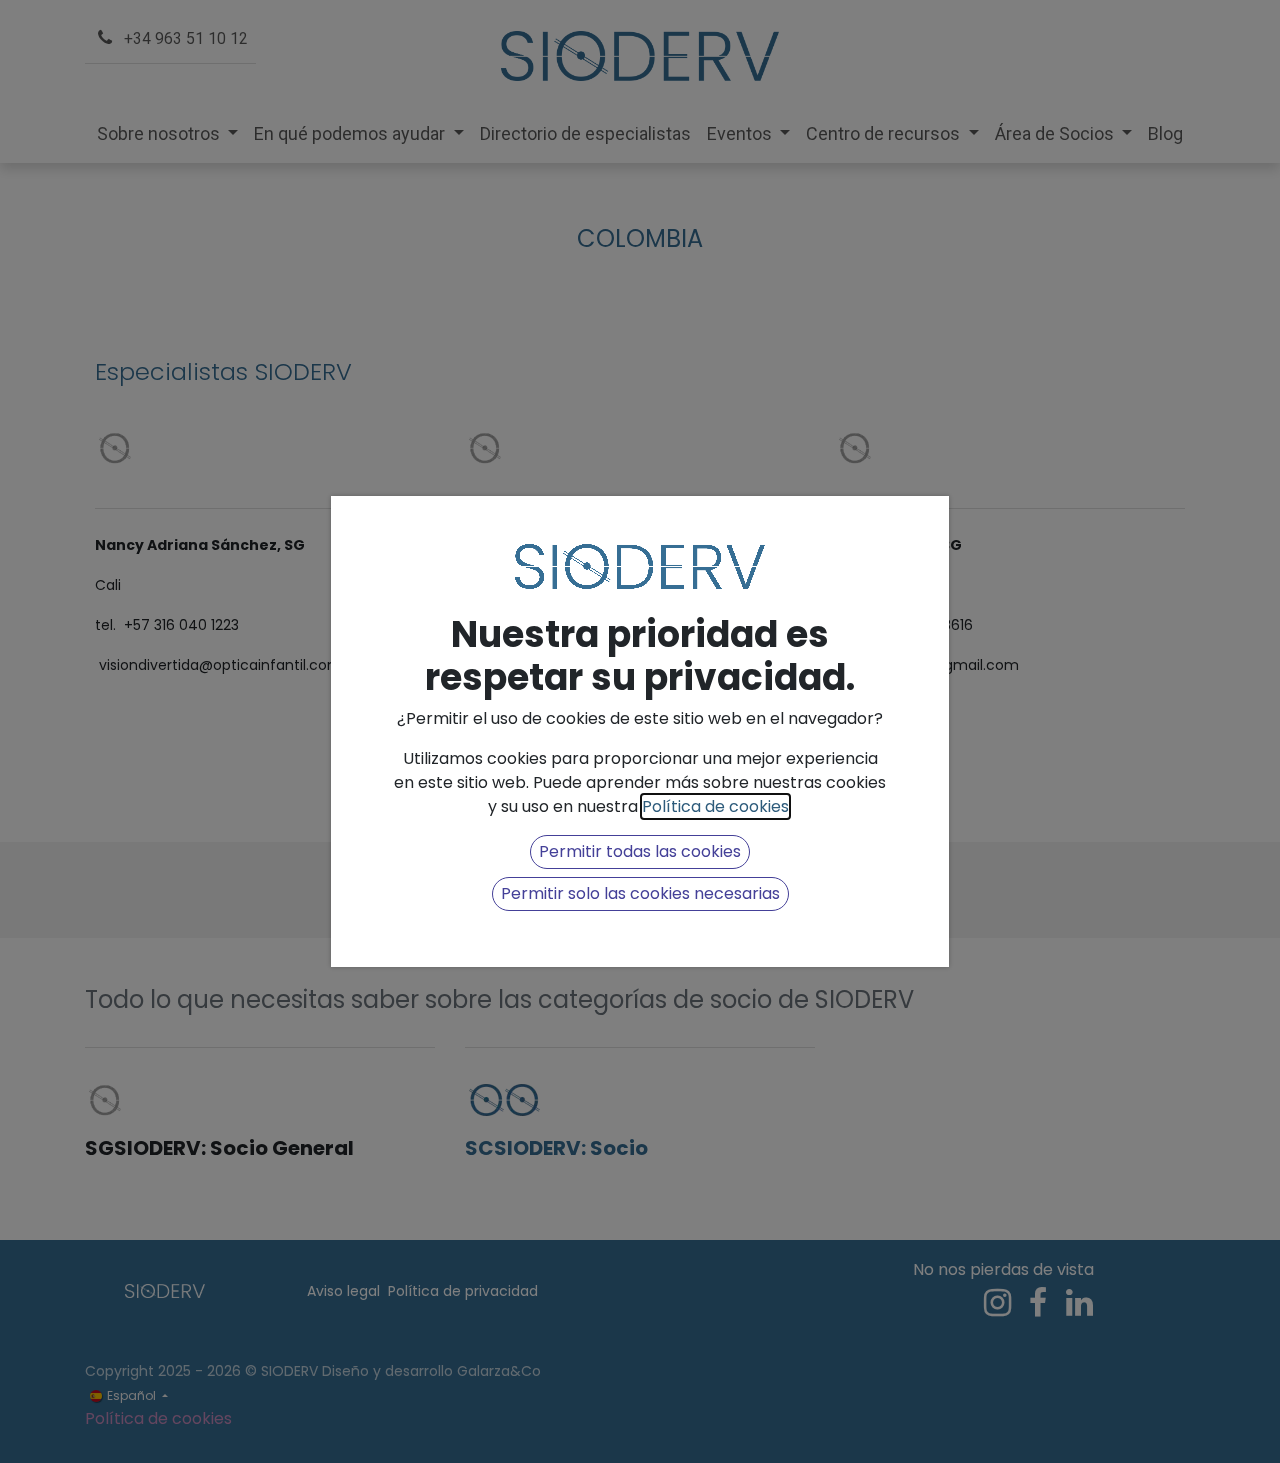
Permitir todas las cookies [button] (640, 851)
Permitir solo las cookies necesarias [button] (640, 893)
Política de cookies (715, 806)
